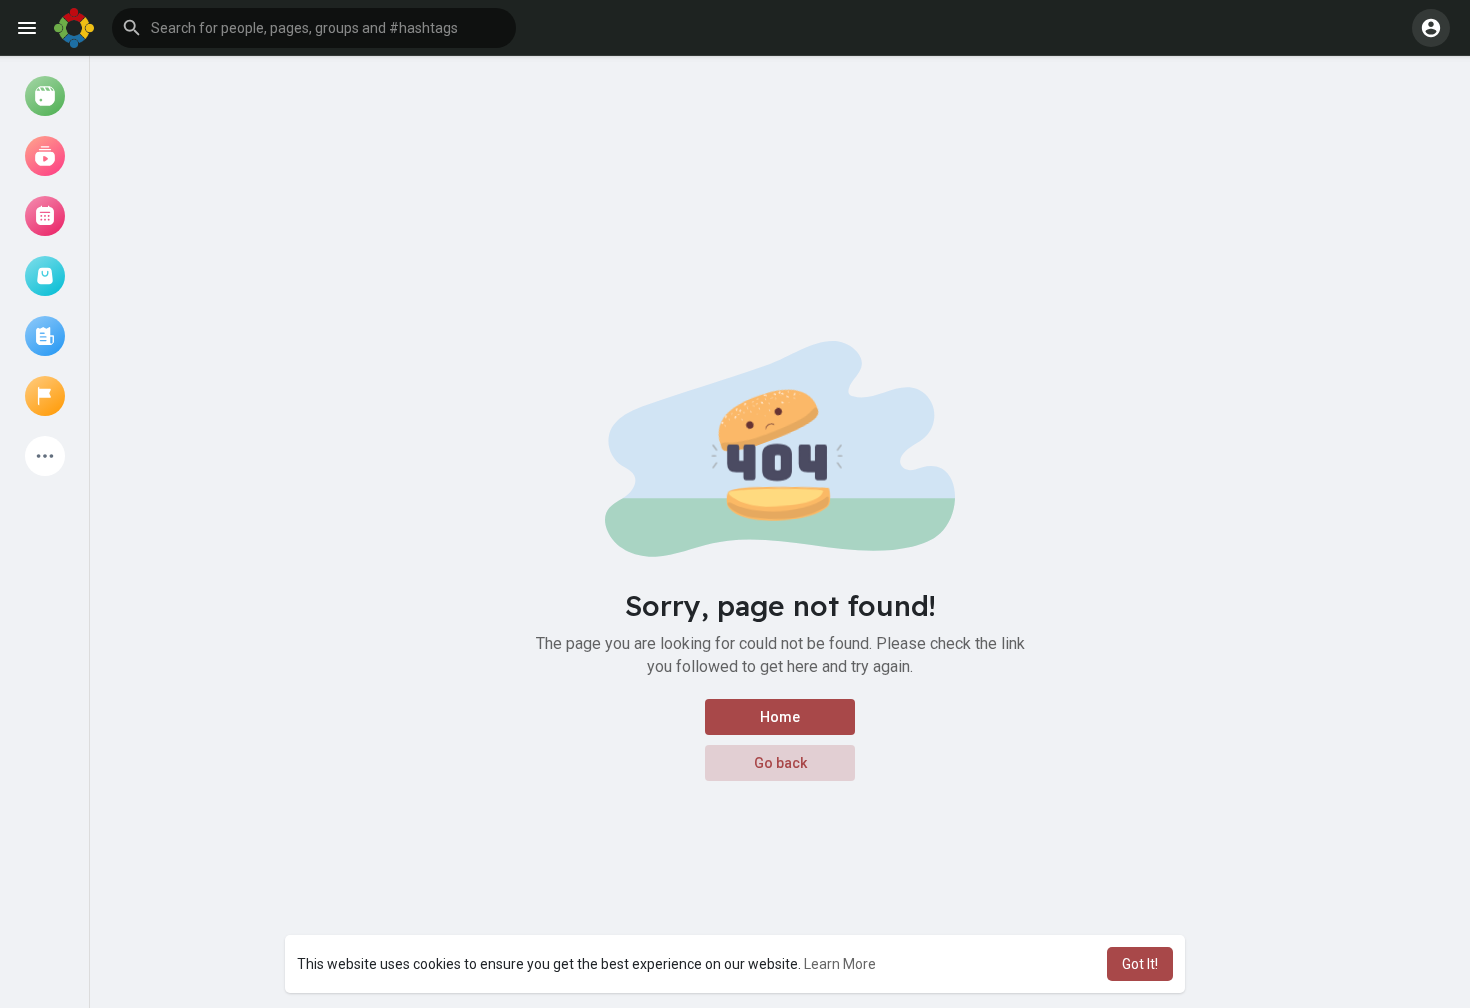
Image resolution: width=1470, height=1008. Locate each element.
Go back (780, 763)
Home (780, 717)
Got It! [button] (1140, 964)
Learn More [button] (840, 964)
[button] (314, 28)
